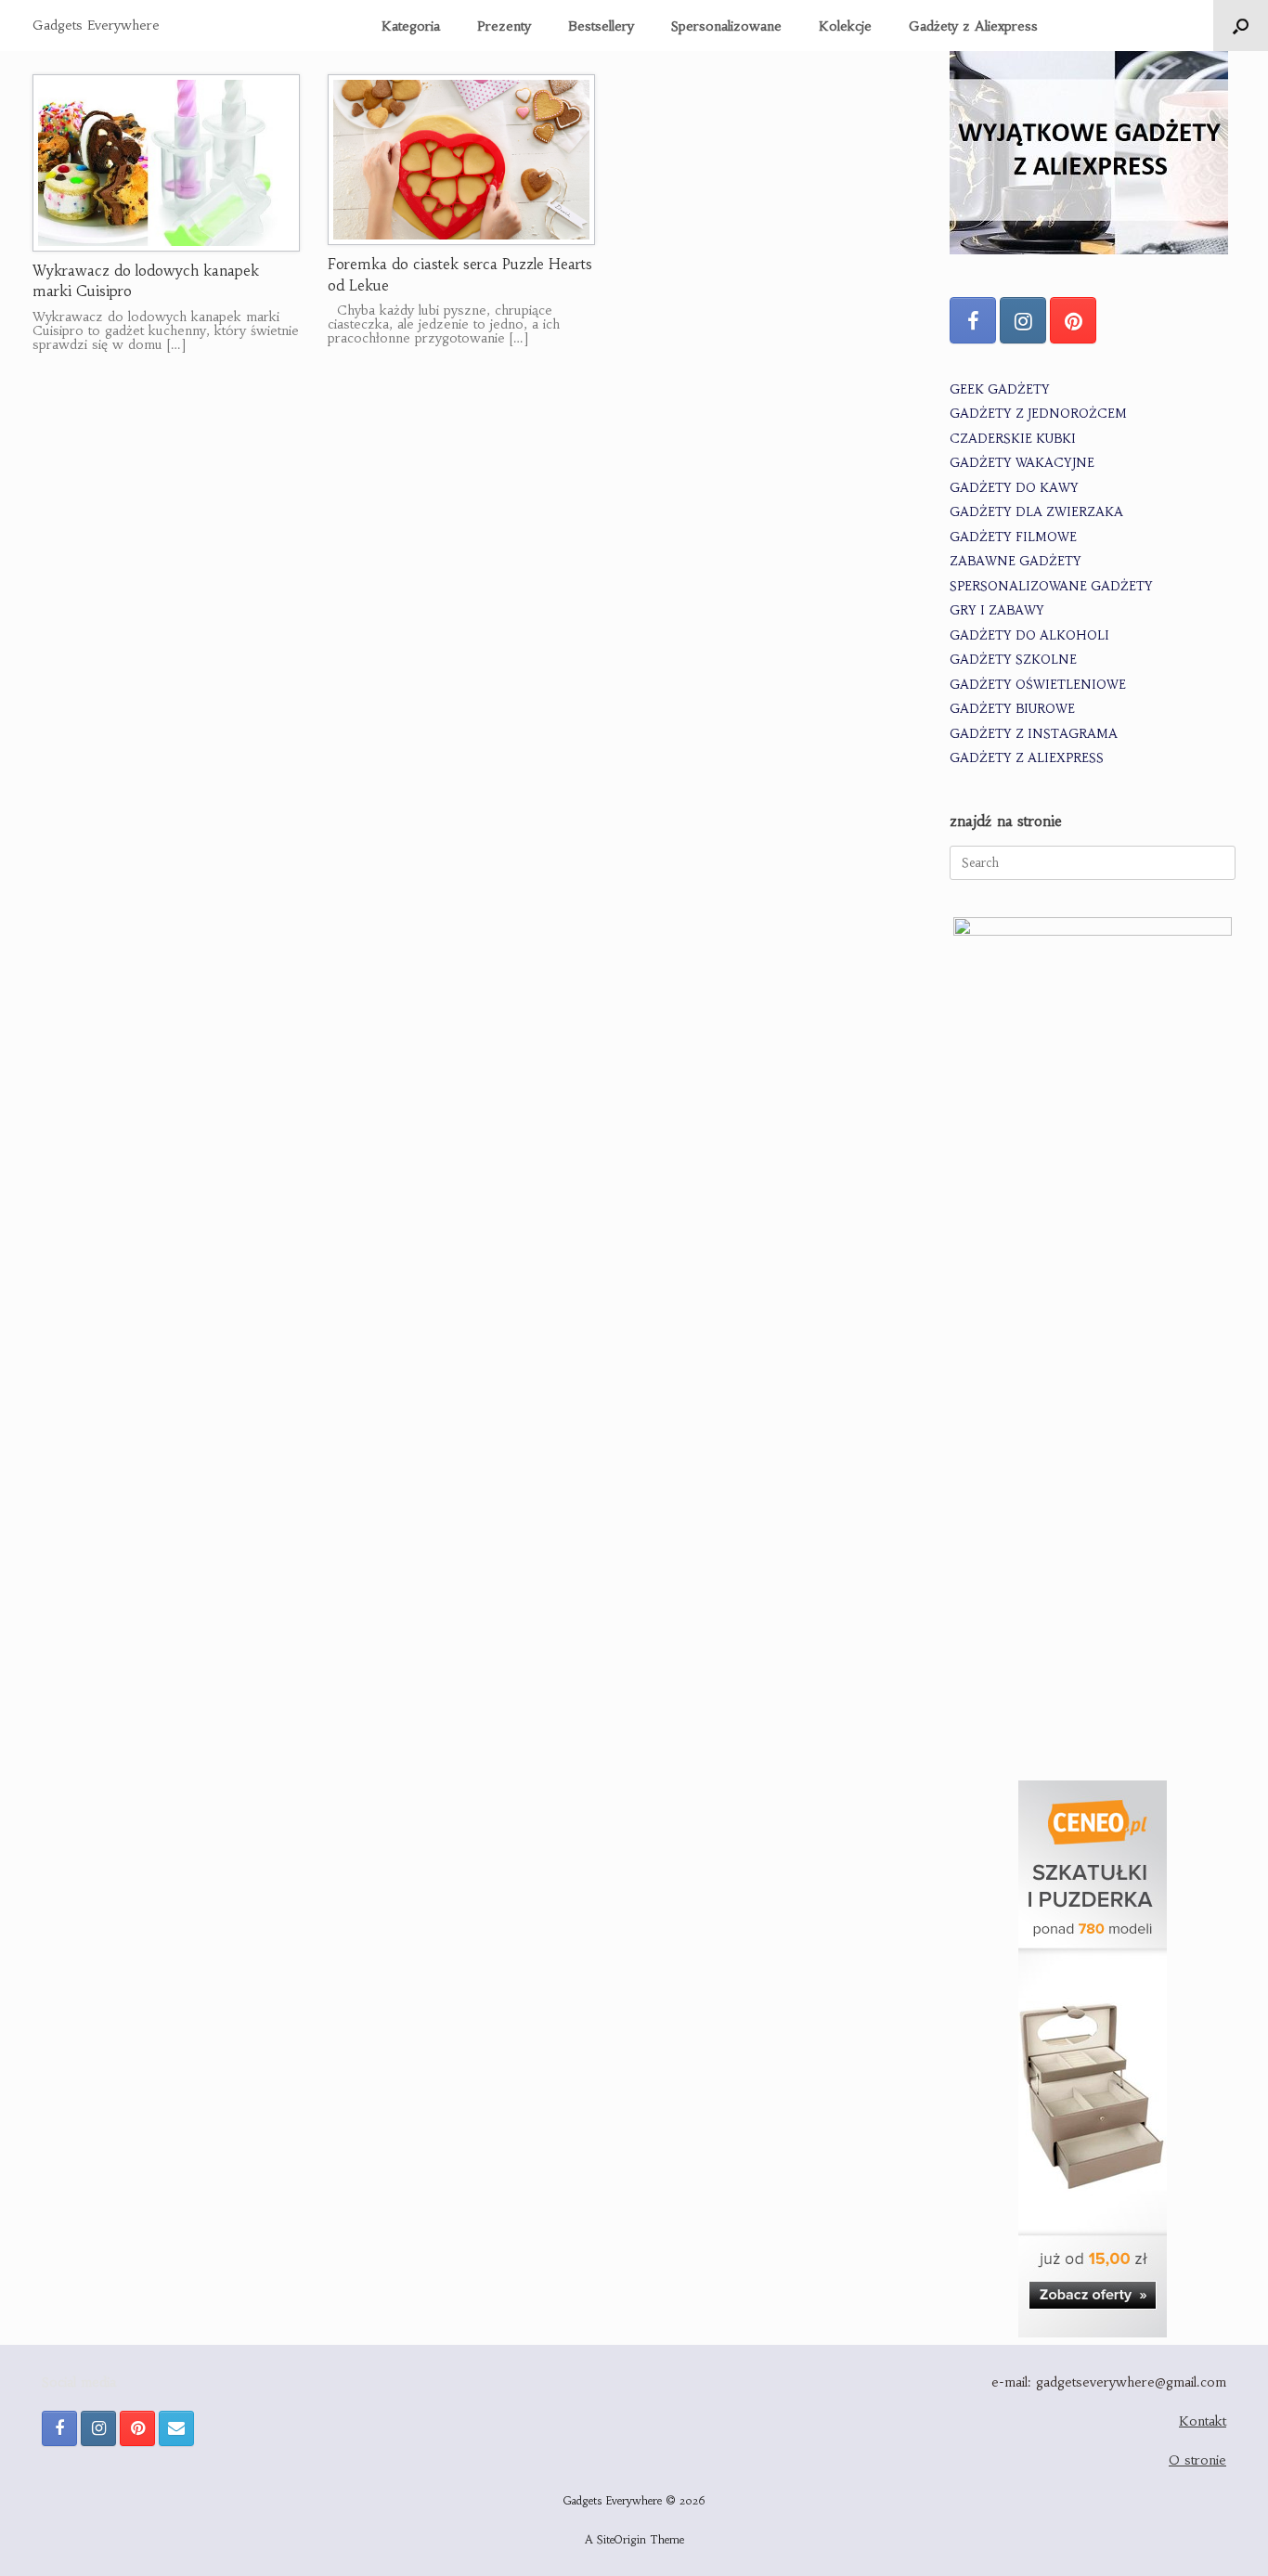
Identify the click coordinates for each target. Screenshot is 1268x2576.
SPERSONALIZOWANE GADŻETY (1051, 586)
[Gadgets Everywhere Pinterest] (1073, 320)
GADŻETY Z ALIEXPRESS (1027, 758)
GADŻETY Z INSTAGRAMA (1034, 734)
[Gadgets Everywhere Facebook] (973, 320)
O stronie (1197, 2460)
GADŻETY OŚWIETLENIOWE (1038, 685)
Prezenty (504, 26)
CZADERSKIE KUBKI (1013, 439)
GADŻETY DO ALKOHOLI (1029, 635)
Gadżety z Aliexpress (973, 26)
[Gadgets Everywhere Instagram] (1023, 320)
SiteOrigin (621, 2540)
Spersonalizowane (726, 26)
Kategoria (411, 26)
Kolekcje (845, 26)
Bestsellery (601, 26)
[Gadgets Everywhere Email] (176, 2428)
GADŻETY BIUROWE (1012, 709)
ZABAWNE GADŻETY (1016, 561)
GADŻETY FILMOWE (1013, 537)
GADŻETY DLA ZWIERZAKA (1036, 512)
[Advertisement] (1093, 1627)
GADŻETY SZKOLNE (1013, 660)
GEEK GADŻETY (1000, 389)
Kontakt (1203, 2421)
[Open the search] (1241, 26)
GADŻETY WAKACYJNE (1022, 463)
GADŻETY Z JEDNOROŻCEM (1038, 414)
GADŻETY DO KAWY (1014, 488)
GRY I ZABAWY (997, 610)
